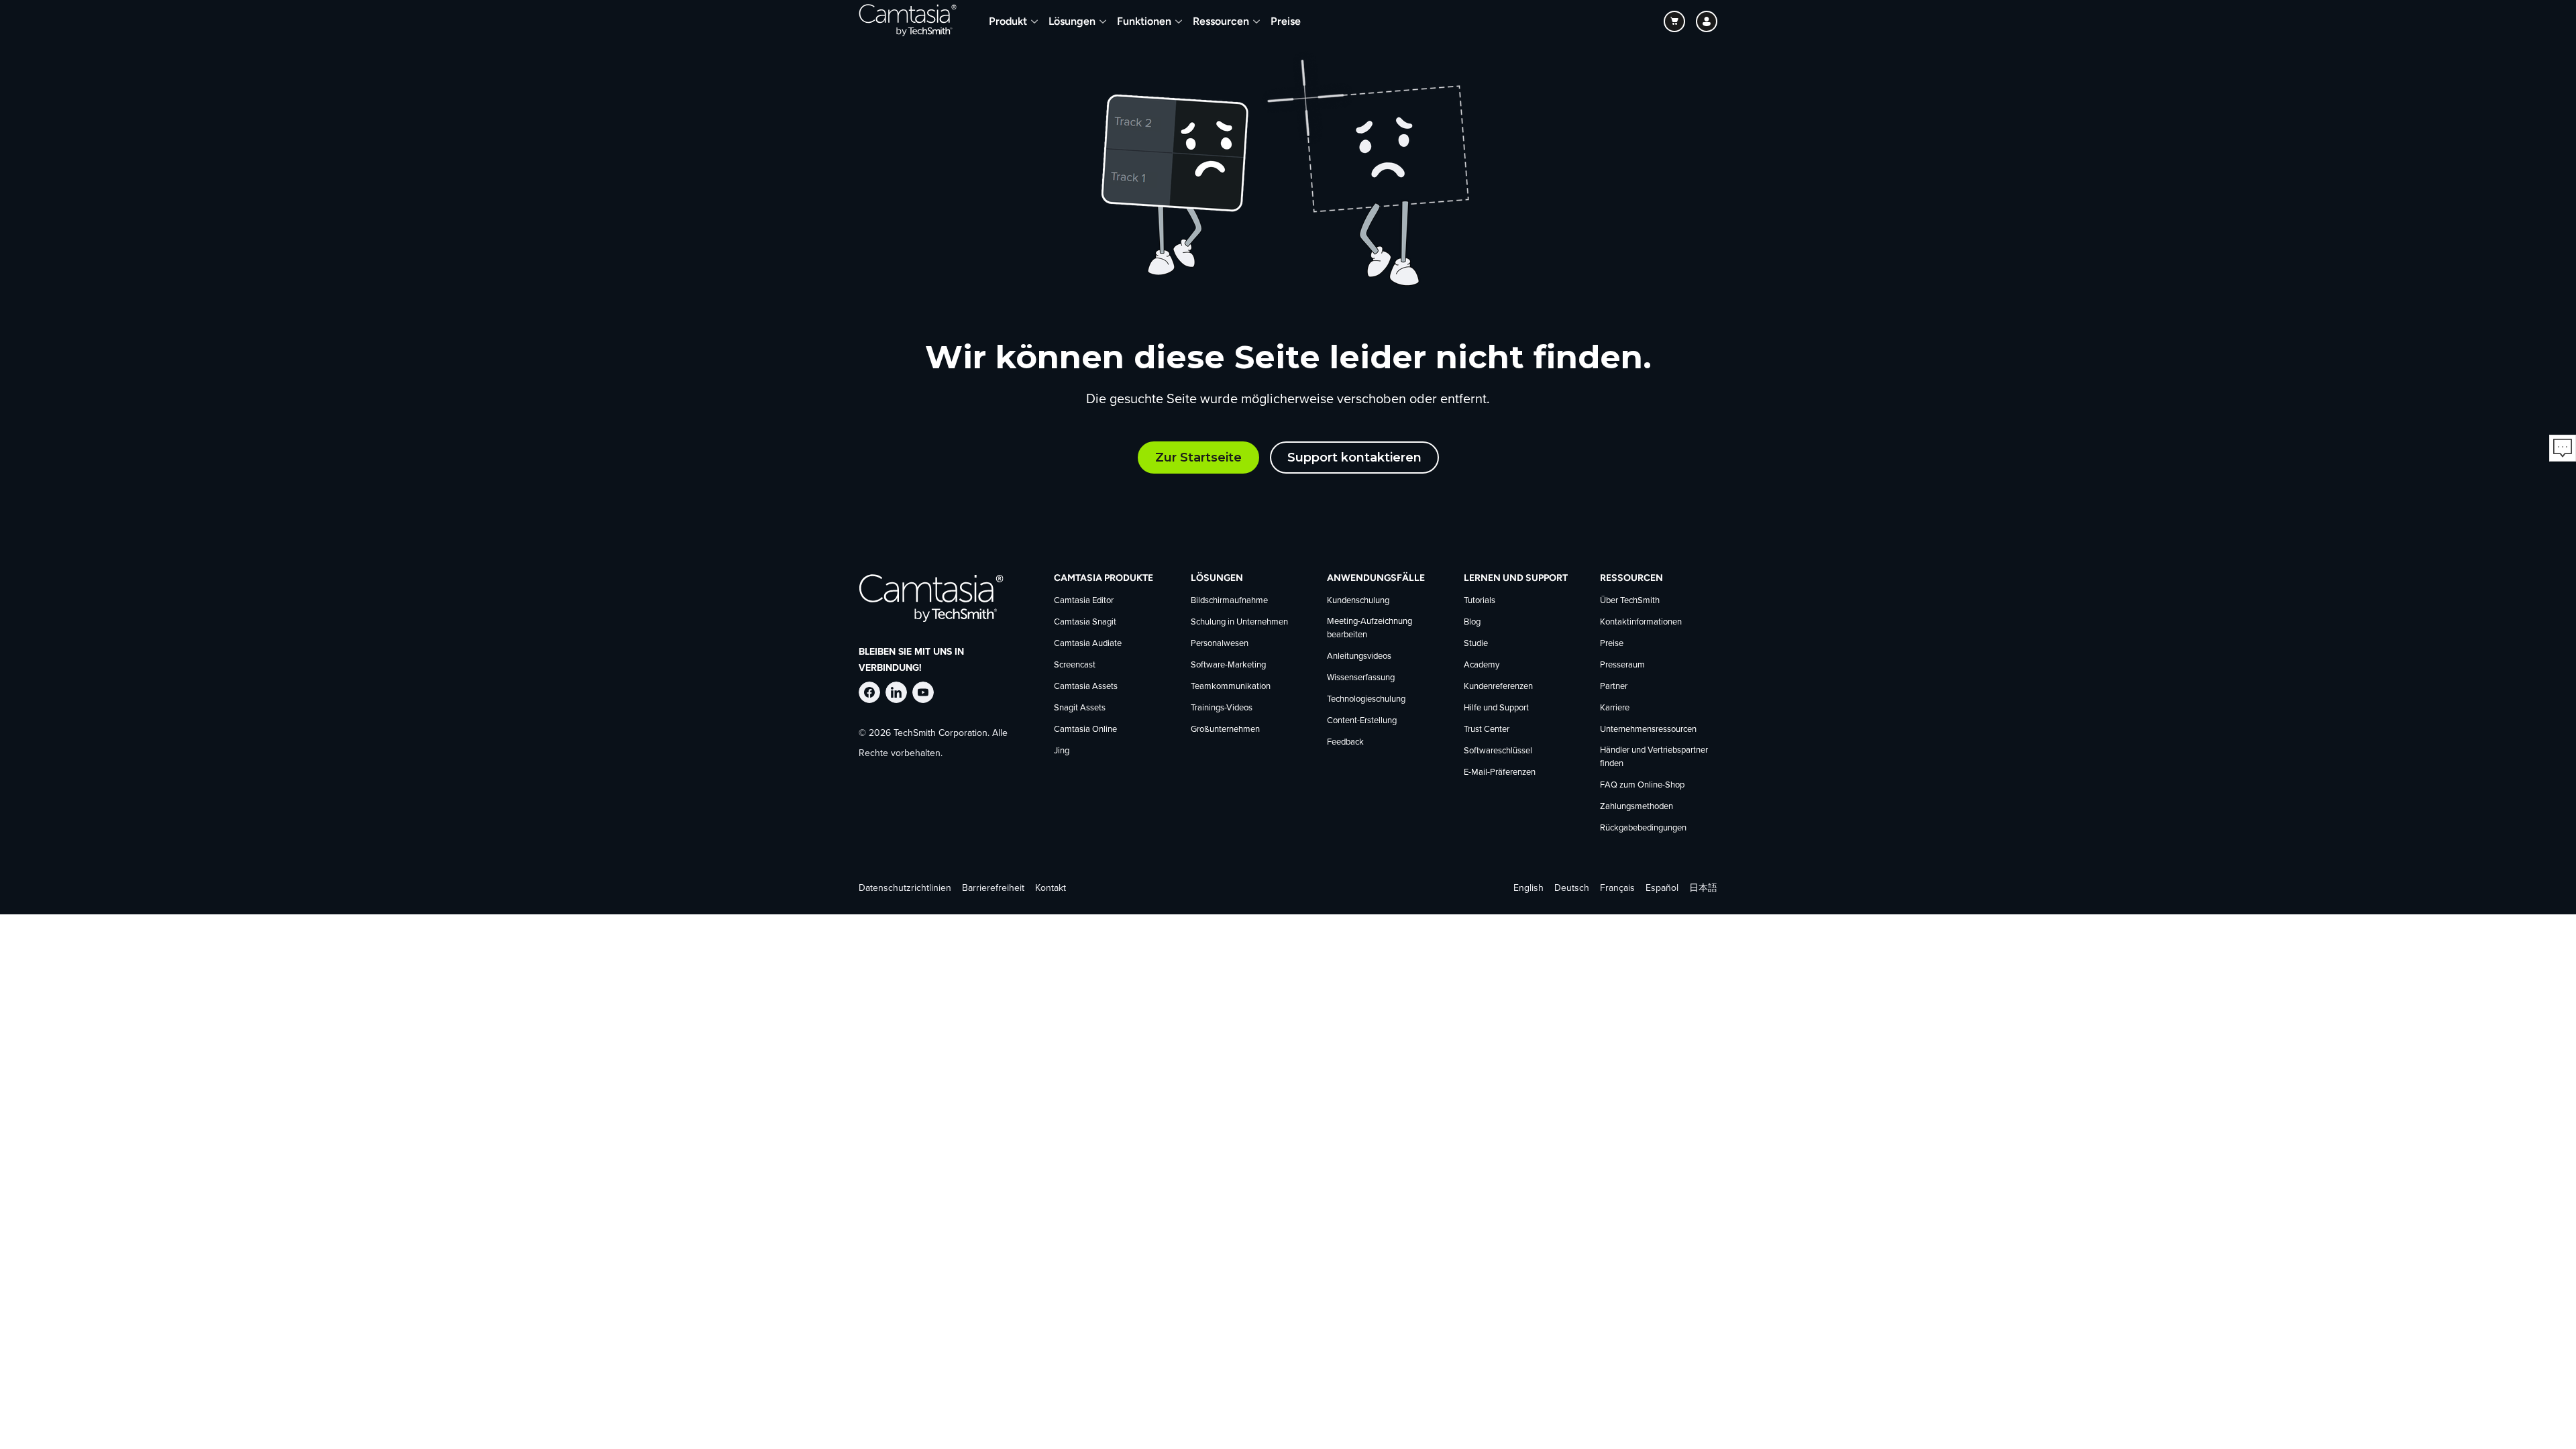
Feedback (1345, 742)
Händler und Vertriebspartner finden (1654, 757)
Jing (1062, 751)
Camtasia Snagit (1085, 622)
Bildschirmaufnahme (1229, 601)
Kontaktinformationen (1641, 622)
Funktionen (1144, 21)
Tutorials (1480, 601)
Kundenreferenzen (1498, 687)
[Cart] (1674, 21)
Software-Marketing (1228, 665)
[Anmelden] (1707, 21)
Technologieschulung (1366, 699)
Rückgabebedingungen (1643, 828)
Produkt (1008, 21)
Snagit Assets (1080, 708)
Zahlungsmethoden (1636, 807)
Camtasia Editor (1084, 601)
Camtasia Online (1085, 730)
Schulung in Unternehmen (1239, 622)
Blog (1472, 622)
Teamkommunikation (1231, 687)
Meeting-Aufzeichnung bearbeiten (1370, 628)
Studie (1476, 644)
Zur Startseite (1198, 458)
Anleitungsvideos (1359, 656)
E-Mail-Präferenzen (1500, 772)
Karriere (1615, 708)
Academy (1482, 665)
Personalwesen (1220, 644)
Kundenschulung (1358, 601)
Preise (1286, 21)
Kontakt (1051, 888)
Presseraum (1622, 665)
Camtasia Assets (1086, 687)
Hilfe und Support (1496, 708)
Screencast (1075, 665)
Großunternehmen (1225, 730)
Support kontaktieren (1354, 458)
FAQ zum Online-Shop (1642, 785)
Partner (1614, 687)
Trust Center (1487, 730)
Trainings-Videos (1222, 708)
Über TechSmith (1630, 601)
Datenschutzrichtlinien (905, 888)
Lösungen (1072, 21)
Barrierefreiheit (993, 888)
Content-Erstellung (1362, 721)
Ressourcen (1221, 21)
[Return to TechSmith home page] (908, 21)
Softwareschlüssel (1498, 751)
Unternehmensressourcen (1648, 730)
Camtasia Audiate (1088, 644)
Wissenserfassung (1361, 678)
